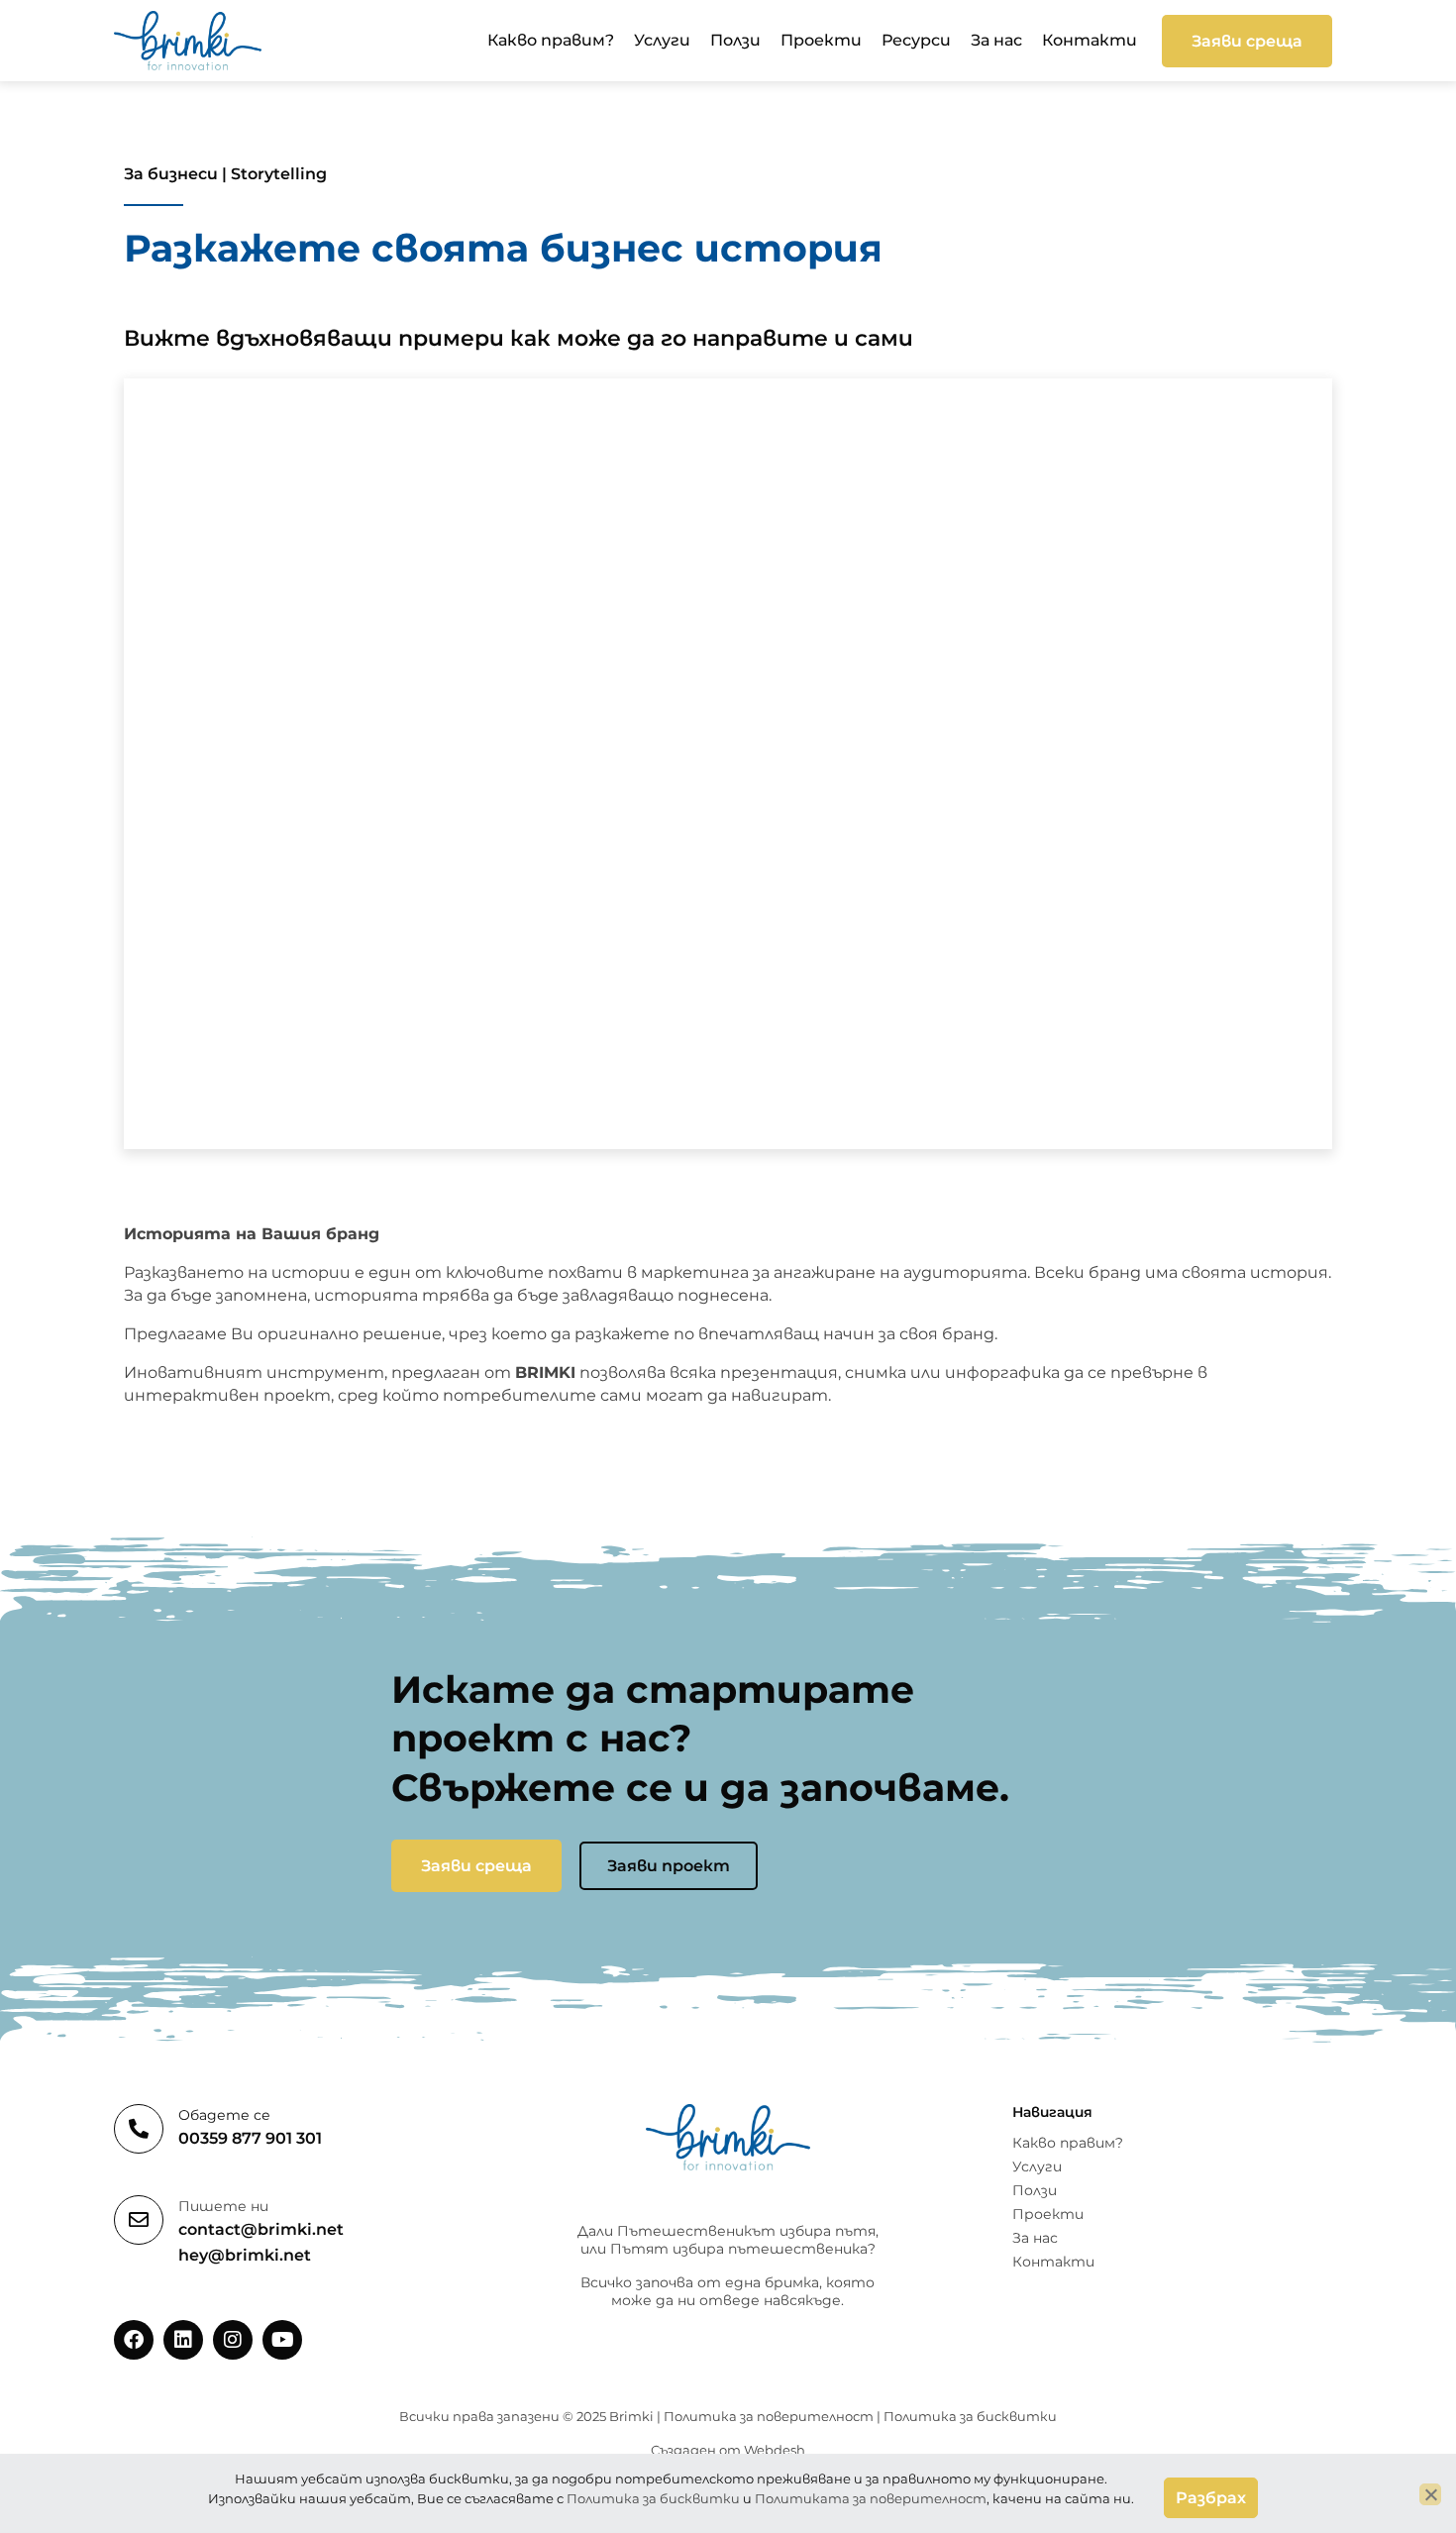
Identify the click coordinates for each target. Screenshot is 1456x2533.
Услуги (662, 40)
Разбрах (1211, 2498)
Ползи (735, 40)
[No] (1430, 2494)
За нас (996, 40)
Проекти (821, 40)
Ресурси (916, 40)
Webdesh (775, 2450)
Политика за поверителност (769, 2416)
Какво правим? (551, 40)
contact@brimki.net (261, 2229)
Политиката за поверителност (871, 2498)
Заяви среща (1247, 41)
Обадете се (224, 2115)
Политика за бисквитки (970, 2416)
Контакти (1090, 40)
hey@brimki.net (245, 2255)
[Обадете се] (139, 2129)
